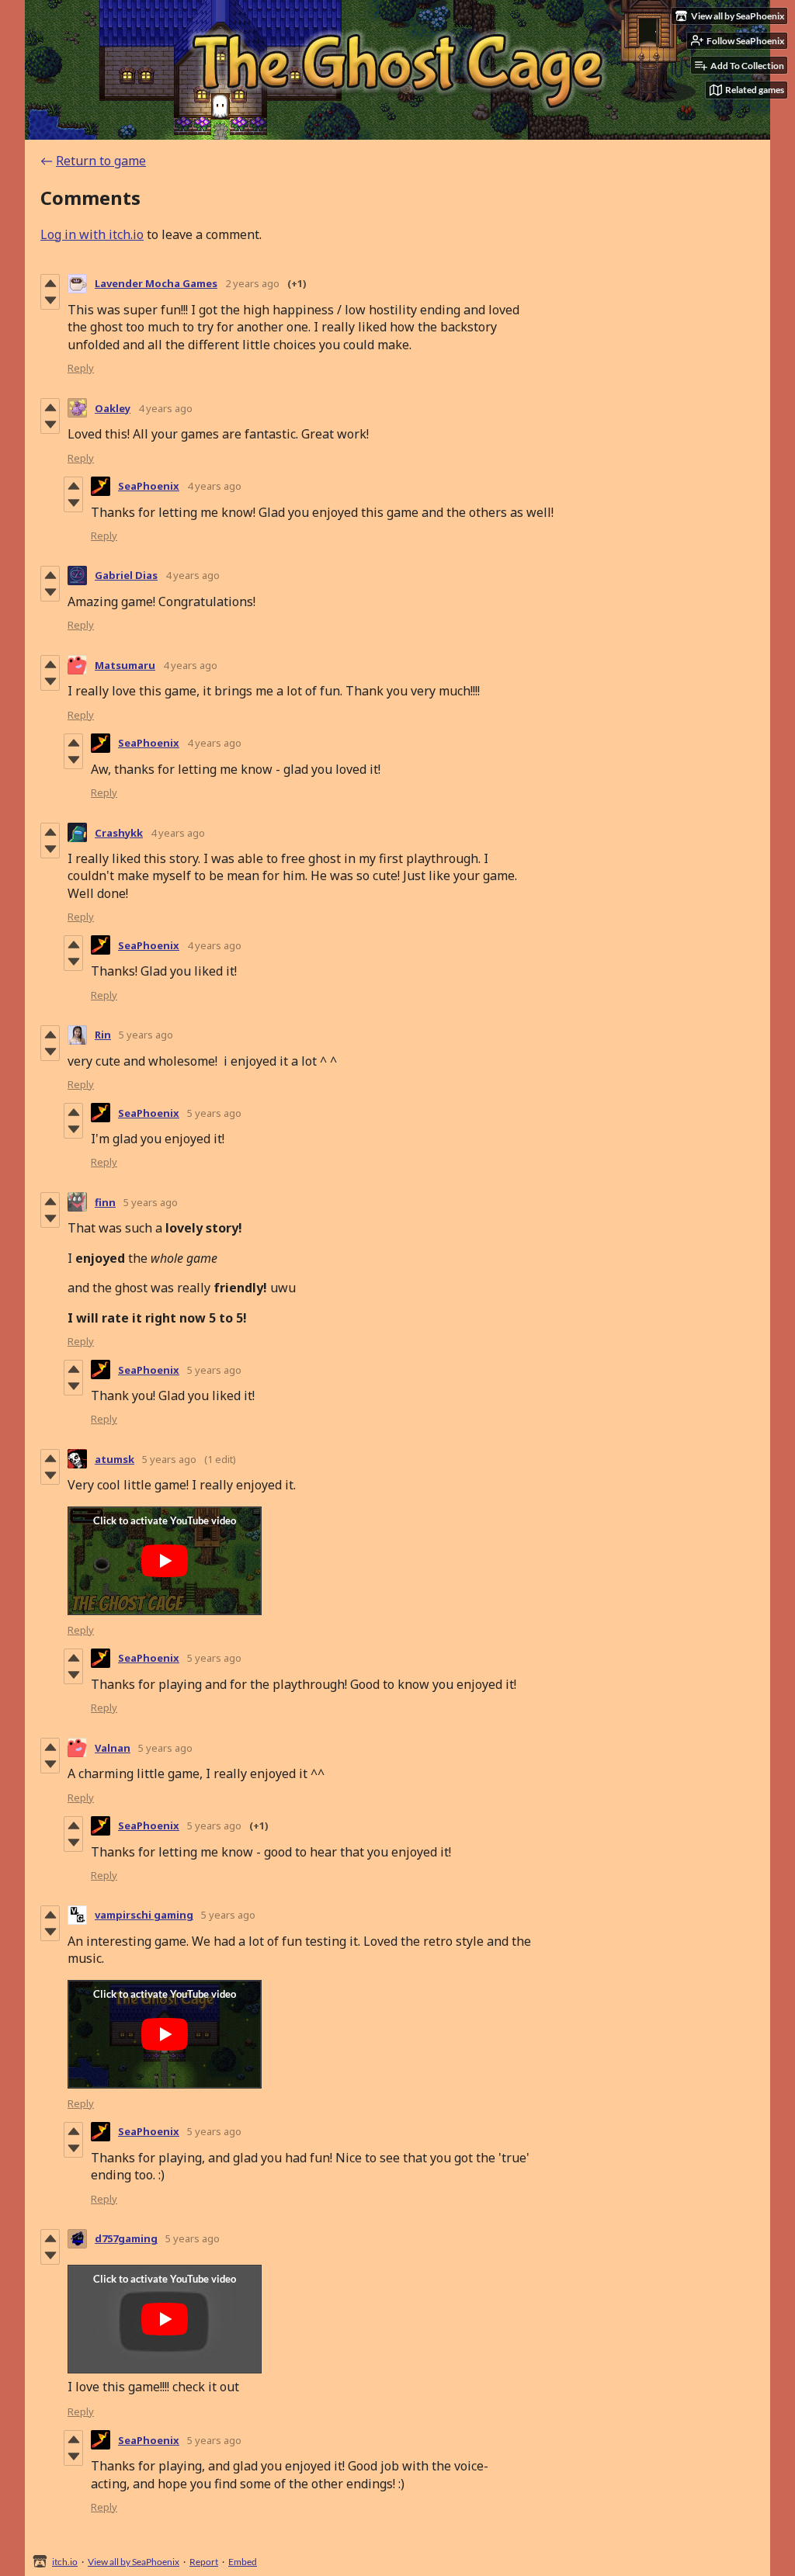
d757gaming (126, 2238)
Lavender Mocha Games (156, 283)
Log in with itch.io (92, 234)
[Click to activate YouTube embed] (165, 1561)
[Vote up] (50, 283)
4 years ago (165, 408)
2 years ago (252, 283)
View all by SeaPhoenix (134, 2562)
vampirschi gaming (144, 1915)
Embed (243, 2562)
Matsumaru (125, 665)
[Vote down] (50, 300)
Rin (103, 1035)
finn (105, 1202)
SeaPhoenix (149, 486)
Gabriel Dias (126, 575)
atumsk (115, 1459)
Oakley (113, 408)
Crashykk (119, 833)
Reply (81, 368)
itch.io (65, 2562)
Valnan (113, 1748)
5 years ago (146, 1035)
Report (204, 2562)
